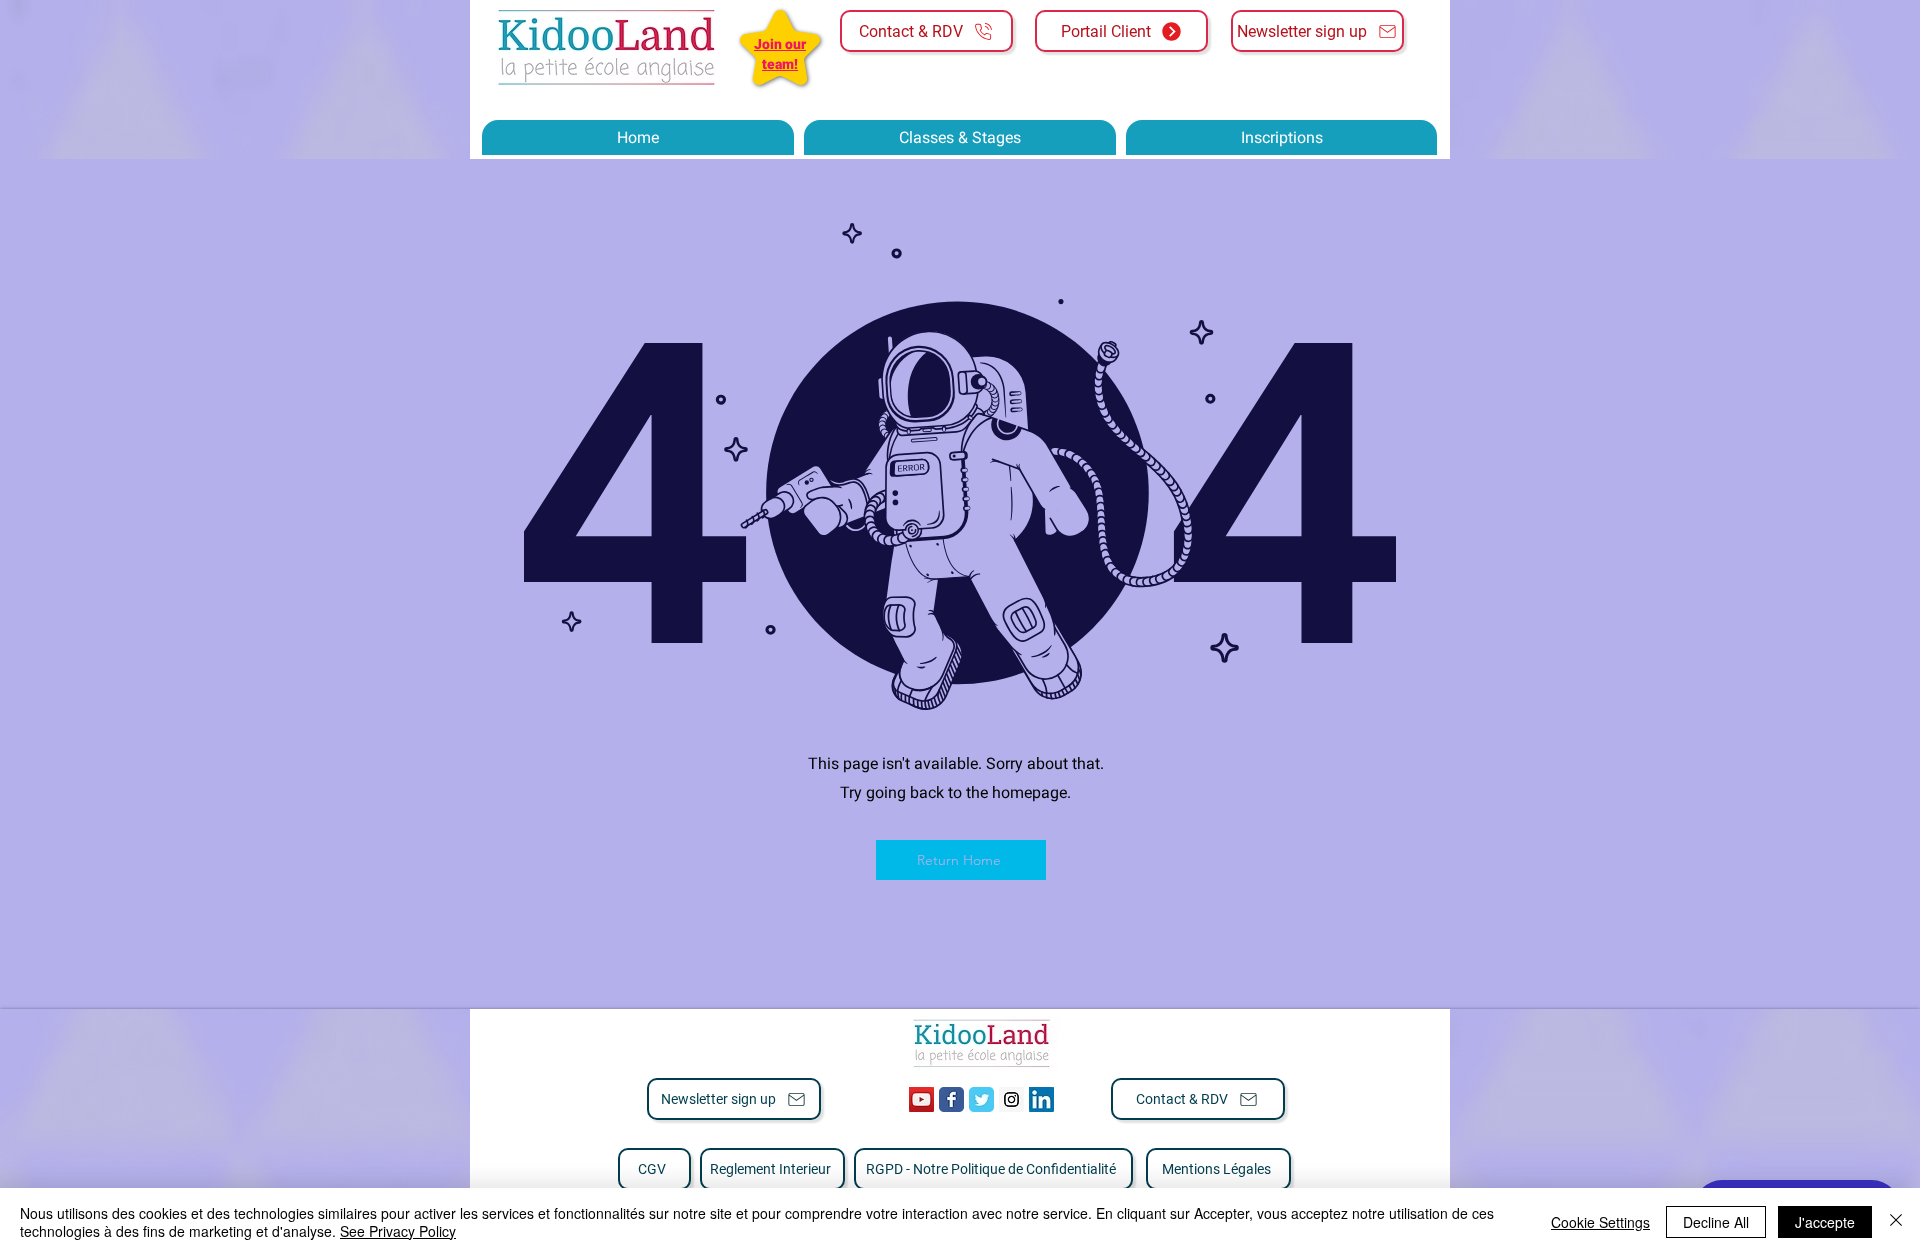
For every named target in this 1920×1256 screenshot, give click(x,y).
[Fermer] (1896, 1222)
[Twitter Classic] (981, 1099)
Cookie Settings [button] (1600, 1222)
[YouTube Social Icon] (921, 1099)
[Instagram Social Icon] (1011, 1099)
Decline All (1716, 1222)
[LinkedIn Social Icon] (1041, 1099)
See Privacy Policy (398, 1231)
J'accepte (1825, 1222)
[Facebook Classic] (951, 1099)
